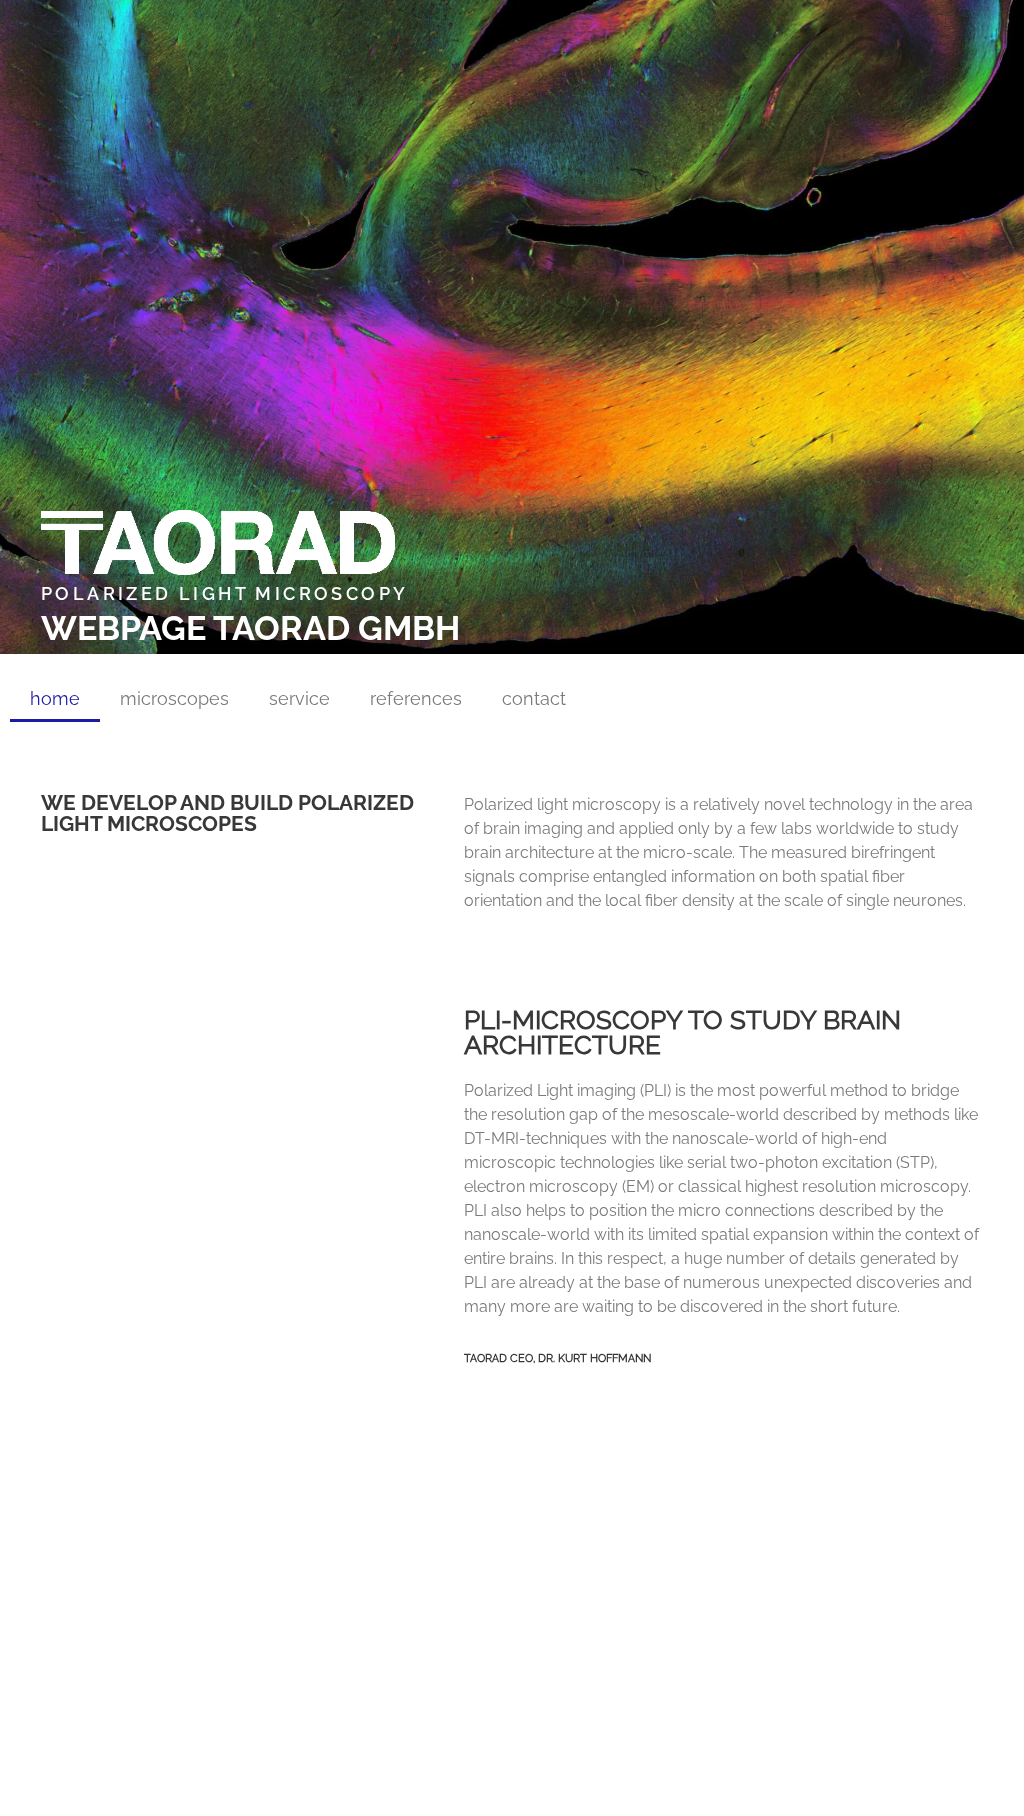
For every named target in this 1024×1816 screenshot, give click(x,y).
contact (534, 698)
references (416, 698)
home (55, 698)
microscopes (174, 698)
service (299, 698)
